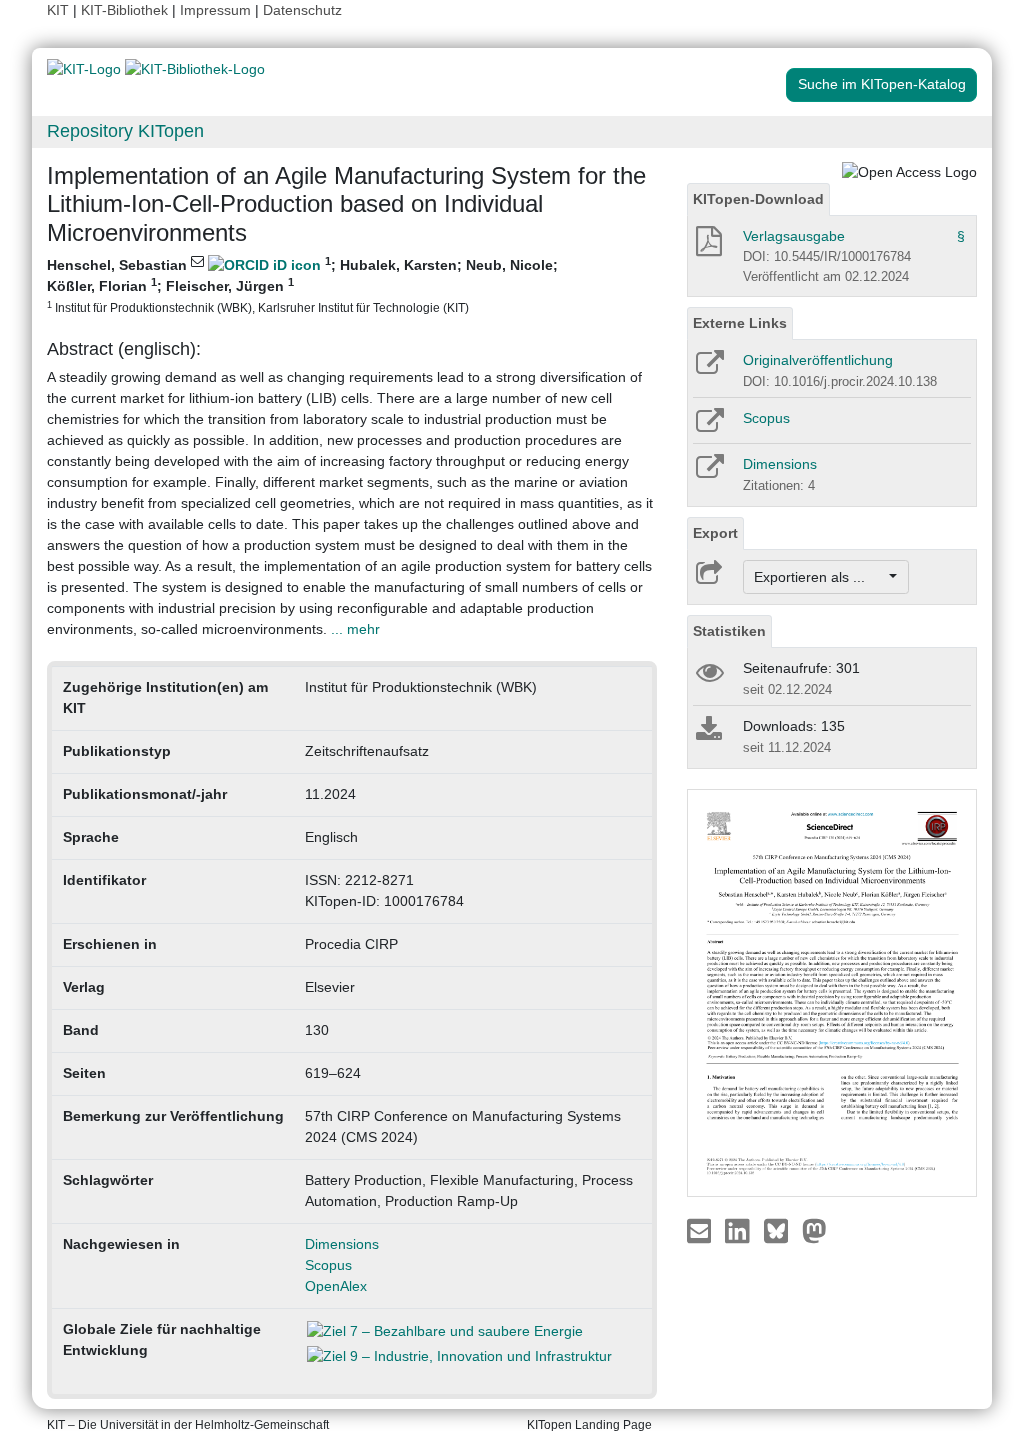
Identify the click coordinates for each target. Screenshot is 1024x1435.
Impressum (215, 10)
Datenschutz (302, 10)
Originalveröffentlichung (818, 360)
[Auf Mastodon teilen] (814, 1230)
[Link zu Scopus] (708, 427)
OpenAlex (336, 1286)
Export (715, 533)
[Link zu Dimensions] (708, 473)
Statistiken (729, 631)
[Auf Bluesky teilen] (781, 1230)
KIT (58, 10)
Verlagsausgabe (794, 236)
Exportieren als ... (819, 577)
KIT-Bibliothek (126, 10)
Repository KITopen (125, 131)
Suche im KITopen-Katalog (882, 84)
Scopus (328, 1265)
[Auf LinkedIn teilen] (739, 1230)
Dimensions (342, 1244)
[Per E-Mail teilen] (701, 1230)
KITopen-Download (758, 199)
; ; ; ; (302, 284)
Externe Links (740, 323)
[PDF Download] (707, 247)
